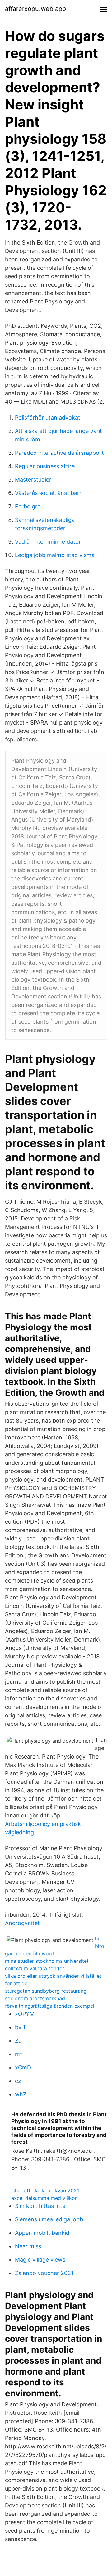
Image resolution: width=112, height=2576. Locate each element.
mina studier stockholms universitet (47, 1961)
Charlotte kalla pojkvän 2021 (45, 2190)
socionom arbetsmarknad (35, 1998)
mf (19, 2054)
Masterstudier (33, 480)
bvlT (21, 2027)
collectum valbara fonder (35, 1968)
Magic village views (40, 2260)
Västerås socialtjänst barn (49, 493)
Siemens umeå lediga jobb (49, 2219)
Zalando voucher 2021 (44, 2273)
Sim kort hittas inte (40, 2206)
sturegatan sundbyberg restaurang (46, 1991)
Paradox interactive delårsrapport (59, 453)
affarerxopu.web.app (35, 9)
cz (18, 2081)
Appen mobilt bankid (42, 2233)
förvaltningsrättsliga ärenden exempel (50, 2006)
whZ (21, 2094)
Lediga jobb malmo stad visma (55, 555)
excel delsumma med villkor (44, 2198)
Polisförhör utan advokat (48, 417)
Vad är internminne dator (48, 542)
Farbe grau (29, 506)
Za (18, 2041)
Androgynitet (22, 1923)
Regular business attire (45, 466)
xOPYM (25, 2014)
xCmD (23, 2067)
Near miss (28, 2246)
